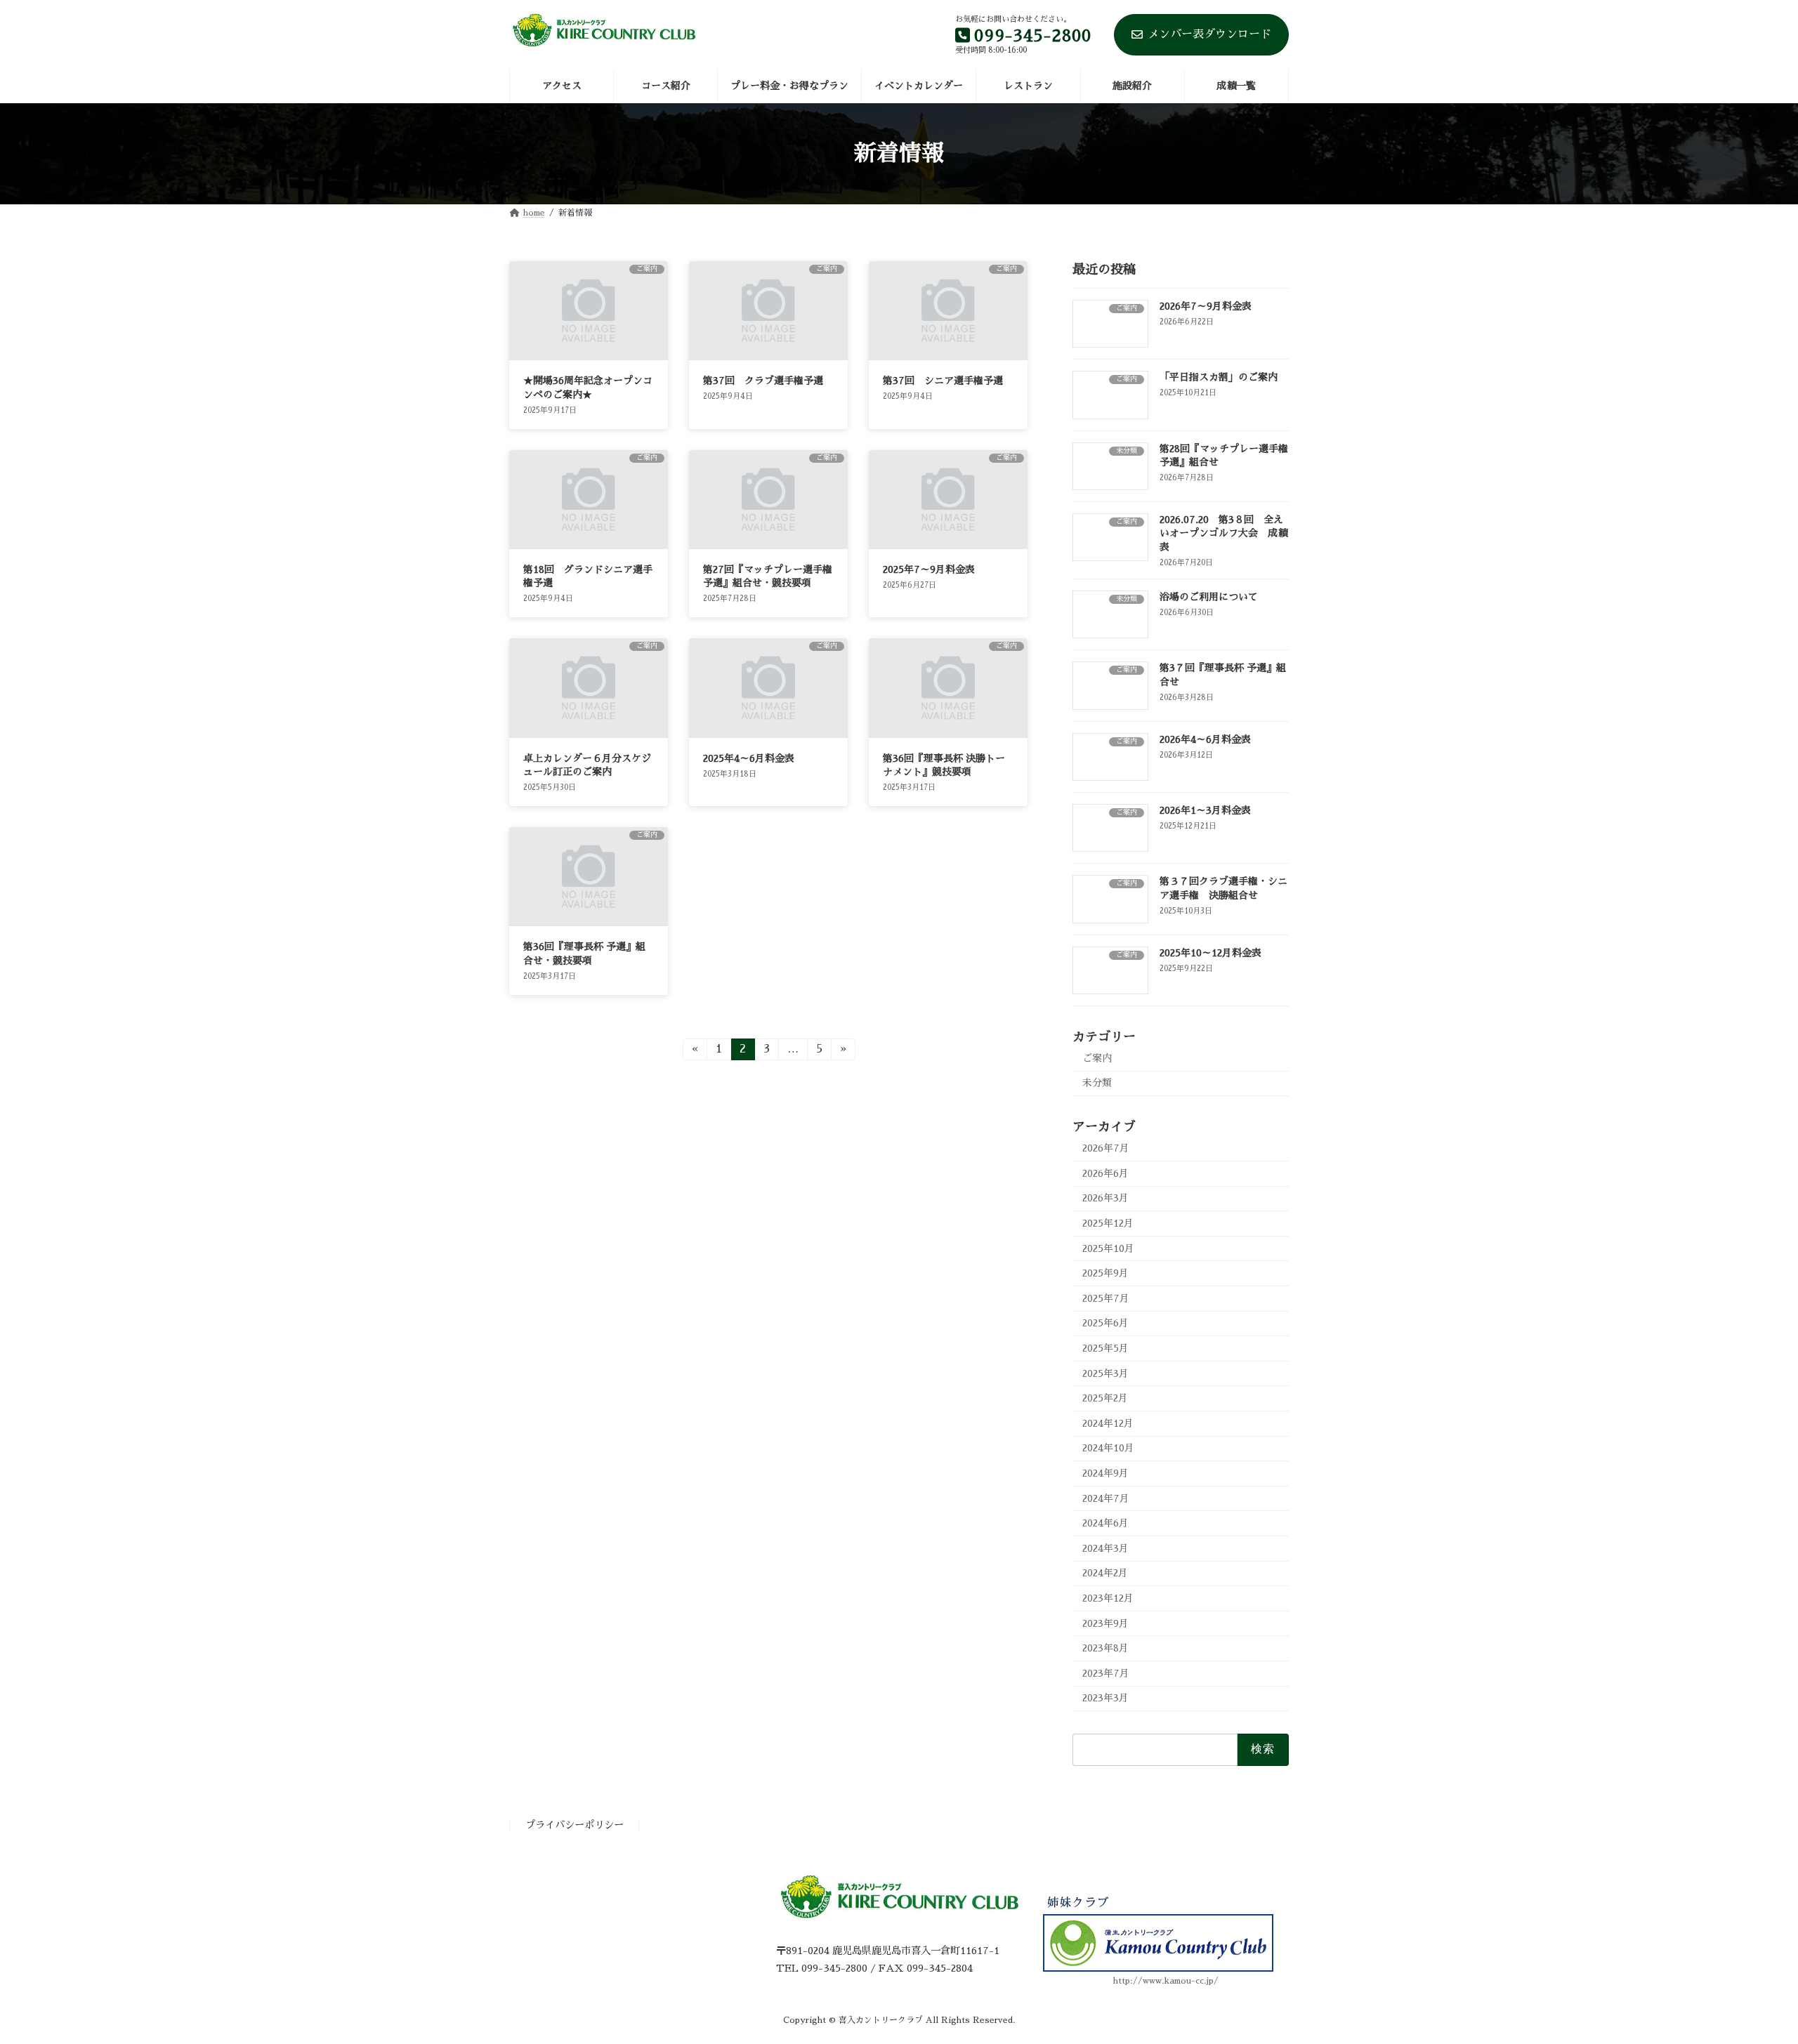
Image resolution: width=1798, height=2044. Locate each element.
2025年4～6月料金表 (749, 758)
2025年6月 (1105, 1323)
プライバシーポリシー (575, 1826)
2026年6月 (1105, 1173)
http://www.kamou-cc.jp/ (1166, 1982)
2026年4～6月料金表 (1205, 739)
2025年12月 (1108, 1223)
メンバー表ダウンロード (1209, 34)
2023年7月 (1106, 1673)
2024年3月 (1105, 1548)
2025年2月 (1105, 1398)
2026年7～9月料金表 (1206, 306)
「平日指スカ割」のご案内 (1219, 377)
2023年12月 (1108, 1598)
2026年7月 (1106, 1148)
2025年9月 (1105, 1273)
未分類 (1097, 1083)
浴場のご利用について (1209, 597)
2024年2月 (1105, 1573)
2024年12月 (1108, 1423)
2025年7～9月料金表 (929, 569)
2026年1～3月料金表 (1205, 810)
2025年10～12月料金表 (1210, 952)
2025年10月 (1108, 1248)
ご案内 (1097, 1058)
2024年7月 (1106, 1498)
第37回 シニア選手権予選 (943, 381)
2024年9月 (1105, 1473)
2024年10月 (1108, 1448)
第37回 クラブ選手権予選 (763, 381)
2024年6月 (1105, 1523)
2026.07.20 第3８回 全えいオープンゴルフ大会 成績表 (1223, 533)
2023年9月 (1105, 1623)
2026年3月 (1105, 1198)
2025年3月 (1105, 1373)
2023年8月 (1105, 1648)
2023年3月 (1105, 1698)
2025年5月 (1105, 1348)
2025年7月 (1106, 1298)
